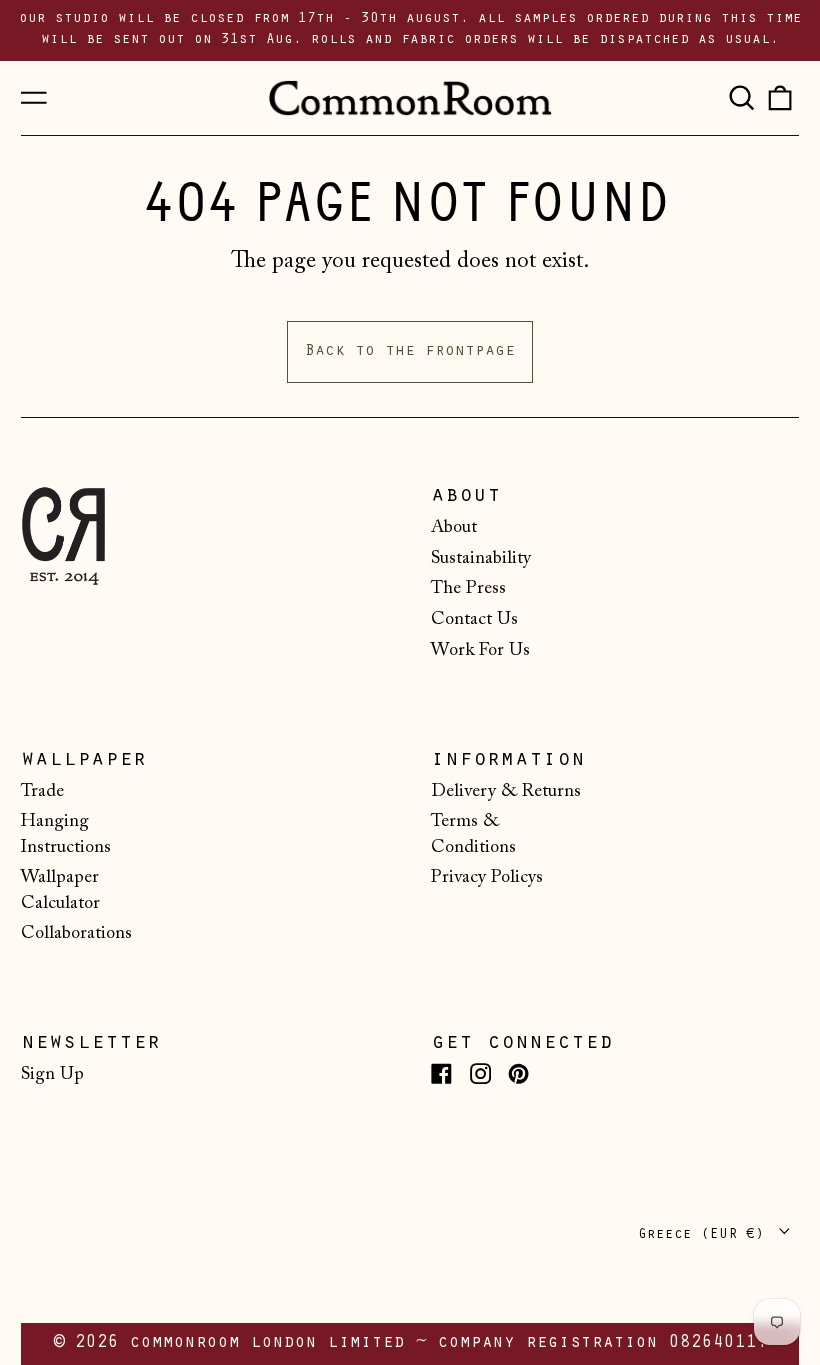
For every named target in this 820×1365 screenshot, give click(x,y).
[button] (741, 98)
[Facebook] (441, 1073)
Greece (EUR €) (705, 1235)
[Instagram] (480, 1073)
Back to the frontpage (410, 352)
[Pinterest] (518, 1073)
